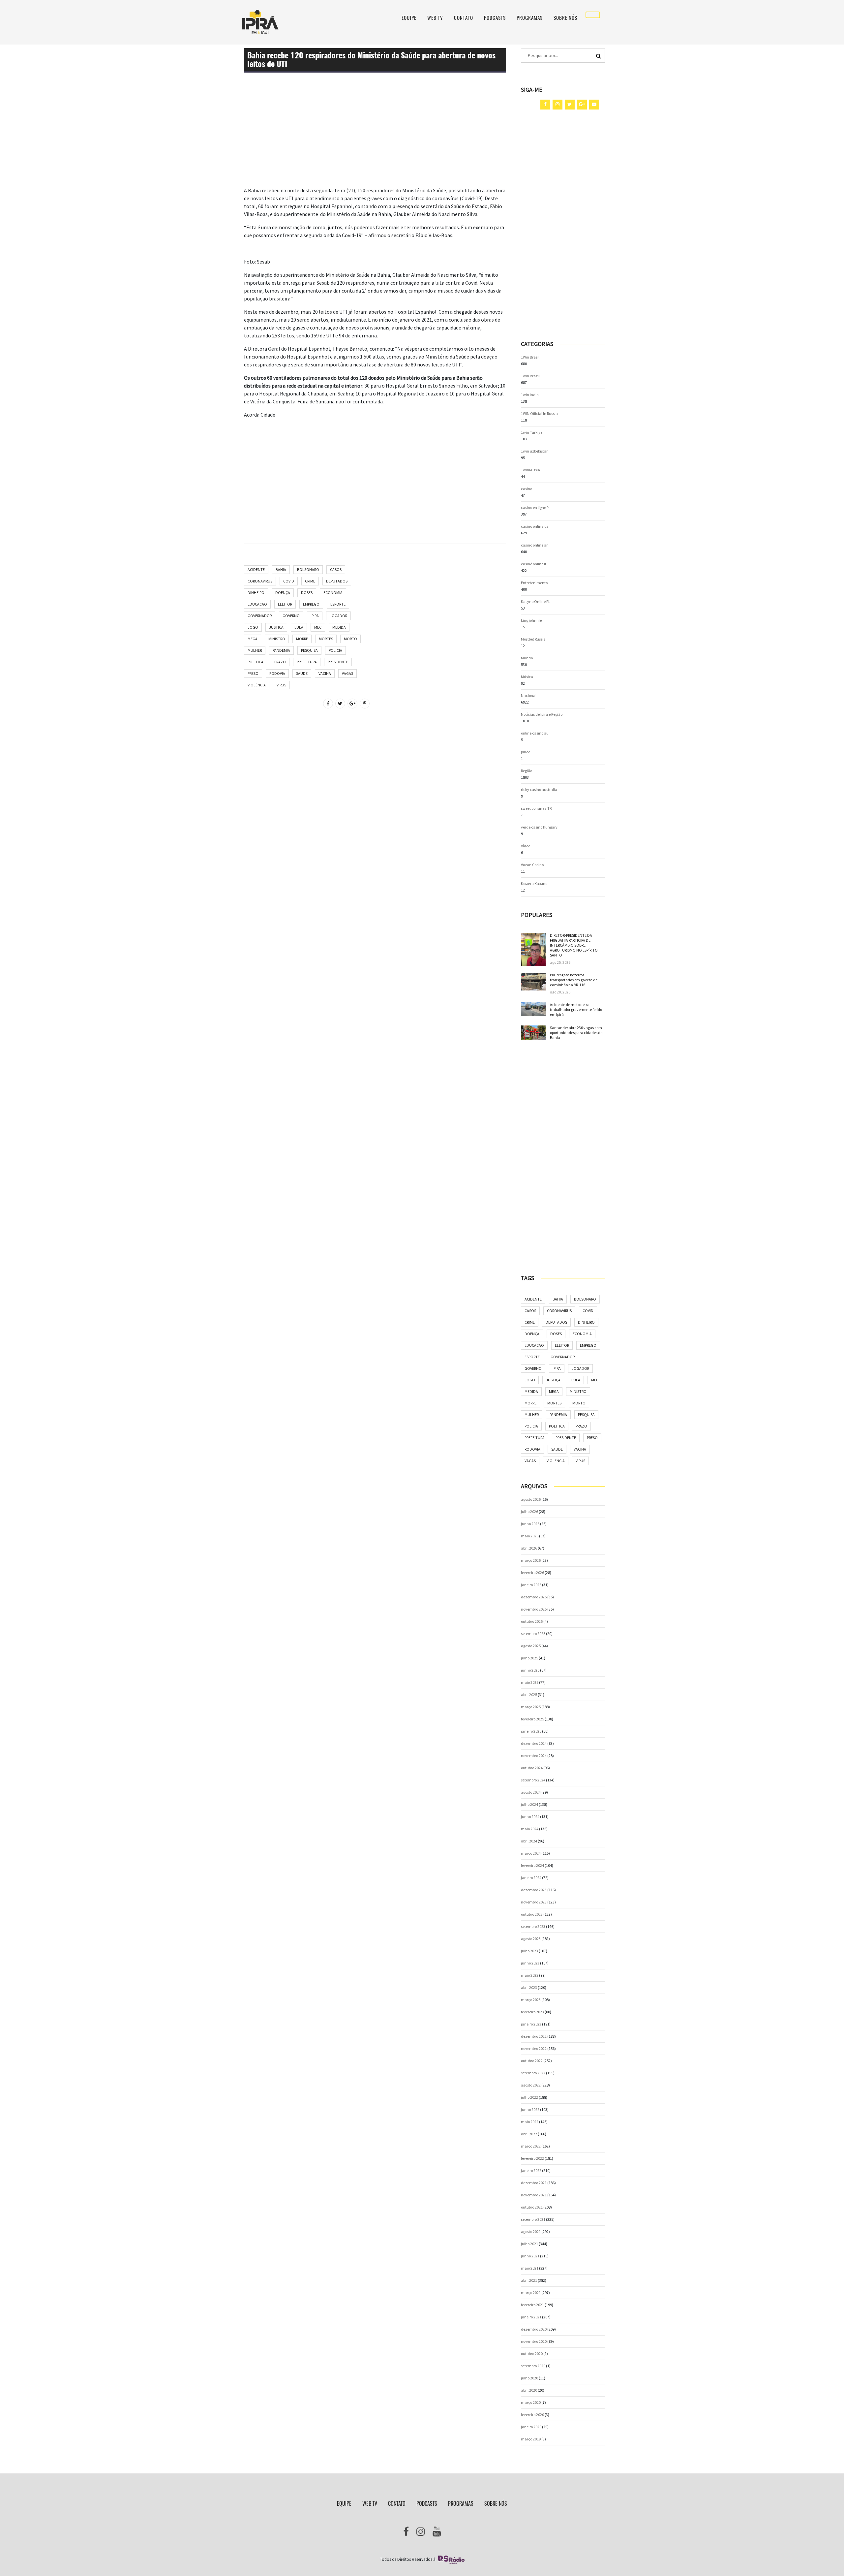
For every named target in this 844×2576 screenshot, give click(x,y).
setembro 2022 (533, 2073)
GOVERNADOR (260, 616)
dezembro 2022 (534, 2036)
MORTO (350, 639)
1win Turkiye (532, 432)
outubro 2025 (532, 1621)
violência (257, 685)
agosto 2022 (531, 2085)
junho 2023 (530, 1963)
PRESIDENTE (338, 662)
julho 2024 (529, 1804)
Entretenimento (534, 583)
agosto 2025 (531, 1646)
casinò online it (534, 564)
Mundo (527, 658)
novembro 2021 (534, 2195)
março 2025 (531, 1707)
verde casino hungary (539, 827)
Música (527, 677)
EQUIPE (409, 18)
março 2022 (531, 2146)
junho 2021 (530, 2256)
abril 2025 (529, 1695)
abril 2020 (529, 2390)
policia (335, 650)
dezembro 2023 (534, 1890)
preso (253, 673)
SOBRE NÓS (565, 18)
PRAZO (280, 662)
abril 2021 (529, 2280)
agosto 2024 (531, 1792)
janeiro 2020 (531, 2427)
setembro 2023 (533, 1926)
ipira (315, 616)
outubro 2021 (532, 2207)
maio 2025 (530, 1682)
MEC (318, 627)
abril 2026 (529, 1548)
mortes (326, 639)
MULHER (255, 650)
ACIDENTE (256, 569)
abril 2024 (529, 1841)
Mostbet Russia (533, 639)
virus (281, 685)
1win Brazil (530, 376)
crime (310, 581)
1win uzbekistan (535, 451)
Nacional (529, 695)
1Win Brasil (530, 357)
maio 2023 (530, 1975)
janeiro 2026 (531, 1585)
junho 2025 (530, 1670)
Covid (289, 581)
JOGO (253, 627)
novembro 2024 (534, 1756)
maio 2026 (530, 1536)
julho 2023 (529, 1951)
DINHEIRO (256, 593)
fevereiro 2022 (532, 2158)
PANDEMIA (281, 650)
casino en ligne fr (535, 507)
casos (336, 569)
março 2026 (531, 1560)
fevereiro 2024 (532, 1865)
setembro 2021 (533, 2219)
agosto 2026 (531, 1499)
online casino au (535, 733)
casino (527, 489)
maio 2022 (530, 2122)
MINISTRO (277, 639)
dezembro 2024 (534, 1743)
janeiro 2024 (531, 1878)
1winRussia (530, 470)
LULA (299, 627)
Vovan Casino (532, 865)
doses (307, 593)
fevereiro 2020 (532, 2415)
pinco (526, 752)
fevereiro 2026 (532, 1572)
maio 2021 (530, 2268)
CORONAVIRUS (260, 581)
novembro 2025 (534, 1609)
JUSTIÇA (276, 627)
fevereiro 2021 (532, 2305)
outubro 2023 (532, 1914)
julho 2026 (529, 1511)
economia (333, 593)
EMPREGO (311, 604)
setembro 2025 (533, 1634)
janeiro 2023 (531, 2024)
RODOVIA (277, 673)
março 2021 (531, 2293)
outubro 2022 (532, 2061)
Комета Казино (534, 883)
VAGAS (347, 673)
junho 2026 (530, 1524)
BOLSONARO (308, 569)
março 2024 (531, 1853)
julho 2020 (529, 2378)
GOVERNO (291, 616)
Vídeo (526, 846)
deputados (337, 581)
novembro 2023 (534, 1902)
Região (527, 771)
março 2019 (531, 2439)
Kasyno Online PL (536, 601)
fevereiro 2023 (532, 2012)
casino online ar (534, 545)
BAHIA (281, 569)
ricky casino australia (539, 789)
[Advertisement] (375, 140)
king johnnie (531, 620)
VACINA (325, 673)
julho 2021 (529, 2244)
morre (302, 639)
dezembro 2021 (534, 2183)
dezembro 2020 (534, 2329)
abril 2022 (529, 2134)
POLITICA (256, 662)
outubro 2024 (532, 1768)
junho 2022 (530, 2109)
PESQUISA (309, 650)
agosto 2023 (531, 1939)
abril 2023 (529, 1987)
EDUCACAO (257, 604)
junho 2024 (530, 1817)
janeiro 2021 (531, 2317)
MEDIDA (339, 627)
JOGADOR (338, 616)
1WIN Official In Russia (539, 413)
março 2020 (531, 2402)
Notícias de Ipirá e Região (542, 714)
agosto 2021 (531, 2231)
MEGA (253, 639)
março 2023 (531, 2000)
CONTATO (464, 18)
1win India (530, 395)
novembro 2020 (534, 2341)
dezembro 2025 (534, 1597)
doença (283, 593)
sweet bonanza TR (536, 808)
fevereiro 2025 (532, 1719)
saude (302, 673)
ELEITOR (285, 604)
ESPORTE (338, 604)
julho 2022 (529, 2097)
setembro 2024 (533, 1780)
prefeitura (307, 662)
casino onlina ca (535, 526)
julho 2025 (529, 1658)
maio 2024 (530, 1829)
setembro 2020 (533, 2366)
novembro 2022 (534, 2048)
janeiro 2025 (531, 1731)
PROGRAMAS (530, 18)
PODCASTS (495, 18)
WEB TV (435, 18)
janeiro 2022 (531, 2170)
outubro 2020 (532, 2354)
